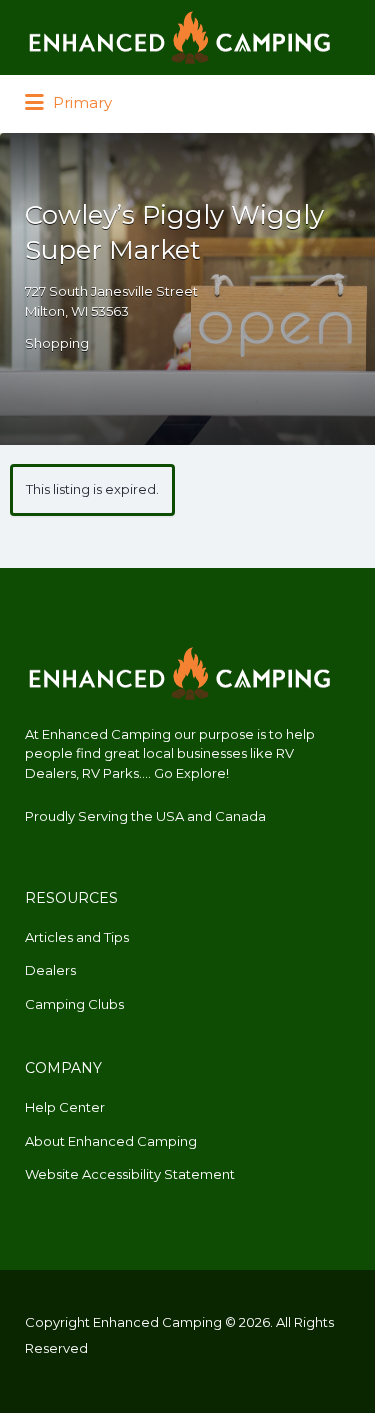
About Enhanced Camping (111, 1141)
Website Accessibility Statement (130, 1174)
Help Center (65, 1107)
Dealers (50, 970)
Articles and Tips (77, 937)
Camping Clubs (74, 1004)
